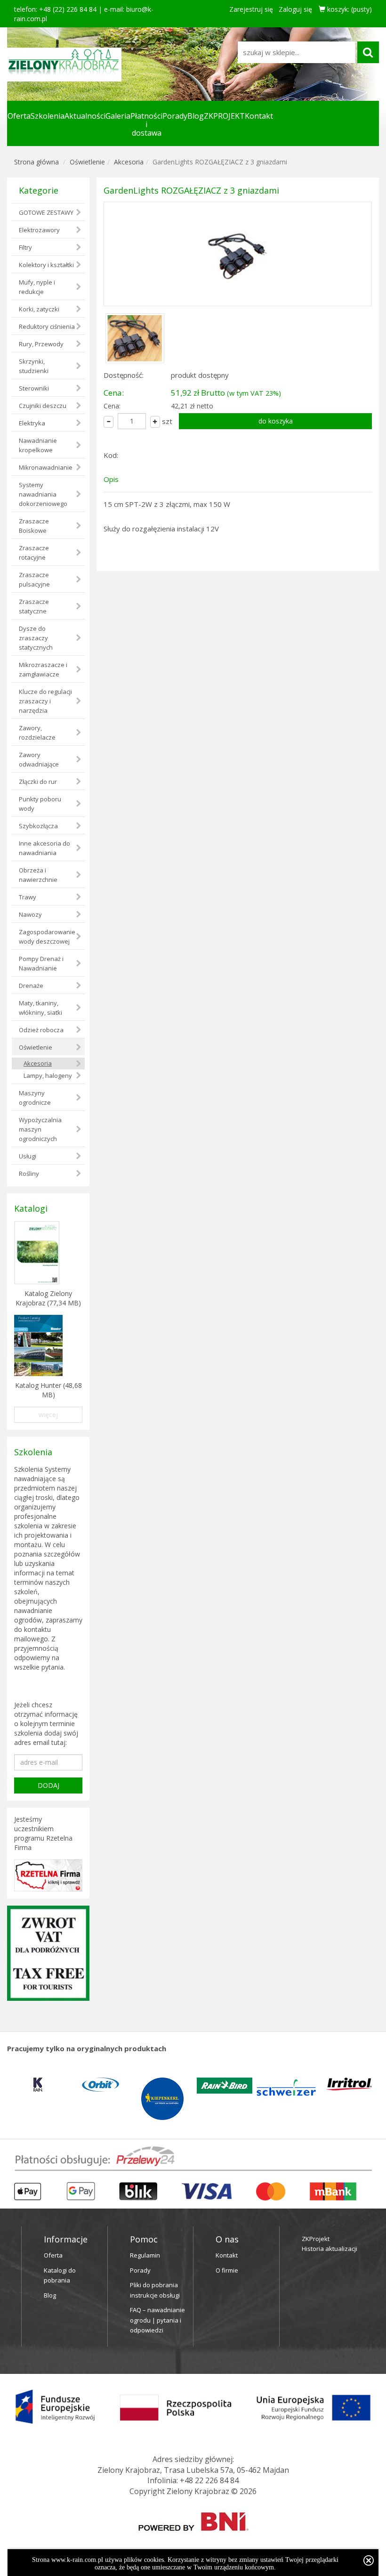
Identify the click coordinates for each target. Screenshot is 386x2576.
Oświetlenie (87, 162)
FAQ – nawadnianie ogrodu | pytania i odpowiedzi (157, 2320)
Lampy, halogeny (48, 1076)
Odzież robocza (41, 1030)
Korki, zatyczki (39, 309)
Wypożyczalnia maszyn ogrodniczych (40, 1129)
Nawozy (30, 914)
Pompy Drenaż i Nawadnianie (41, 963)
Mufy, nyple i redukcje (37, 287)
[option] (38, 2085)
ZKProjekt (316, 2239)
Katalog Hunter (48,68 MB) (48, 1390)
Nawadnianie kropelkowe (38, 445)
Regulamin (145, 2255)
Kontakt (259, 116)
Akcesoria (129, 162)
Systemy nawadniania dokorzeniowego (43, 494)
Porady (175, 116)
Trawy (28, 897)
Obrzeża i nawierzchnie (38, 875)
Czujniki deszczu (43, 406)
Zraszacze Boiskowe (34, 526)
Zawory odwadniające (39, 759)
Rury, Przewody (41, 344)
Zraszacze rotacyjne (34, 553)
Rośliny (29, 1174)
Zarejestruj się (251, 9)
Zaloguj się (295, 9)
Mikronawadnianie (46, 467)
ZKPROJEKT (224, 116)
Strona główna (36, 162)
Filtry (25, 247)
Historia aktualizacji (330, 2249)
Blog (196, 116)
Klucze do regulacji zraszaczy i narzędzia (45, 701)
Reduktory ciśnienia (47, 326)
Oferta (19, 116)
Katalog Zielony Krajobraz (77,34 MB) (48, 1298)
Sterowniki (34, 388)
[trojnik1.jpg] (238, 254)
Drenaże (31, 986)
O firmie (227, 2270)
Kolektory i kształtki (46, 265)
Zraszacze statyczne (34, 606)
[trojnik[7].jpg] (135, 337)
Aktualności (85, 116)
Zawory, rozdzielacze (37, 733)
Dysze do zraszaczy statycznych (36, 638)
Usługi (28, 1156)
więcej (48, 1414)
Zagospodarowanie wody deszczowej (47, 937)
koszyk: (349, 9)
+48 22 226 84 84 (209, 2480)
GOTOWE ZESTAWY (46, 212)
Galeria (118, 116)
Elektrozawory (39, 230)
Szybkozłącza (38, 826)
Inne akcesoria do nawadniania (44, 848)
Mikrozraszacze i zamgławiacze (43, 669)
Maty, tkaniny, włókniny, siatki (40, 1008)
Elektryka (32, 423)
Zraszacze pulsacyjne (34, 579)
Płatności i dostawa (146, 124)
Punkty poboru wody (40, 804)
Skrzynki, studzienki (34, 366)
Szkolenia (48, 116)
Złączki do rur (38, 782)
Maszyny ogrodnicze (35, 1098)
